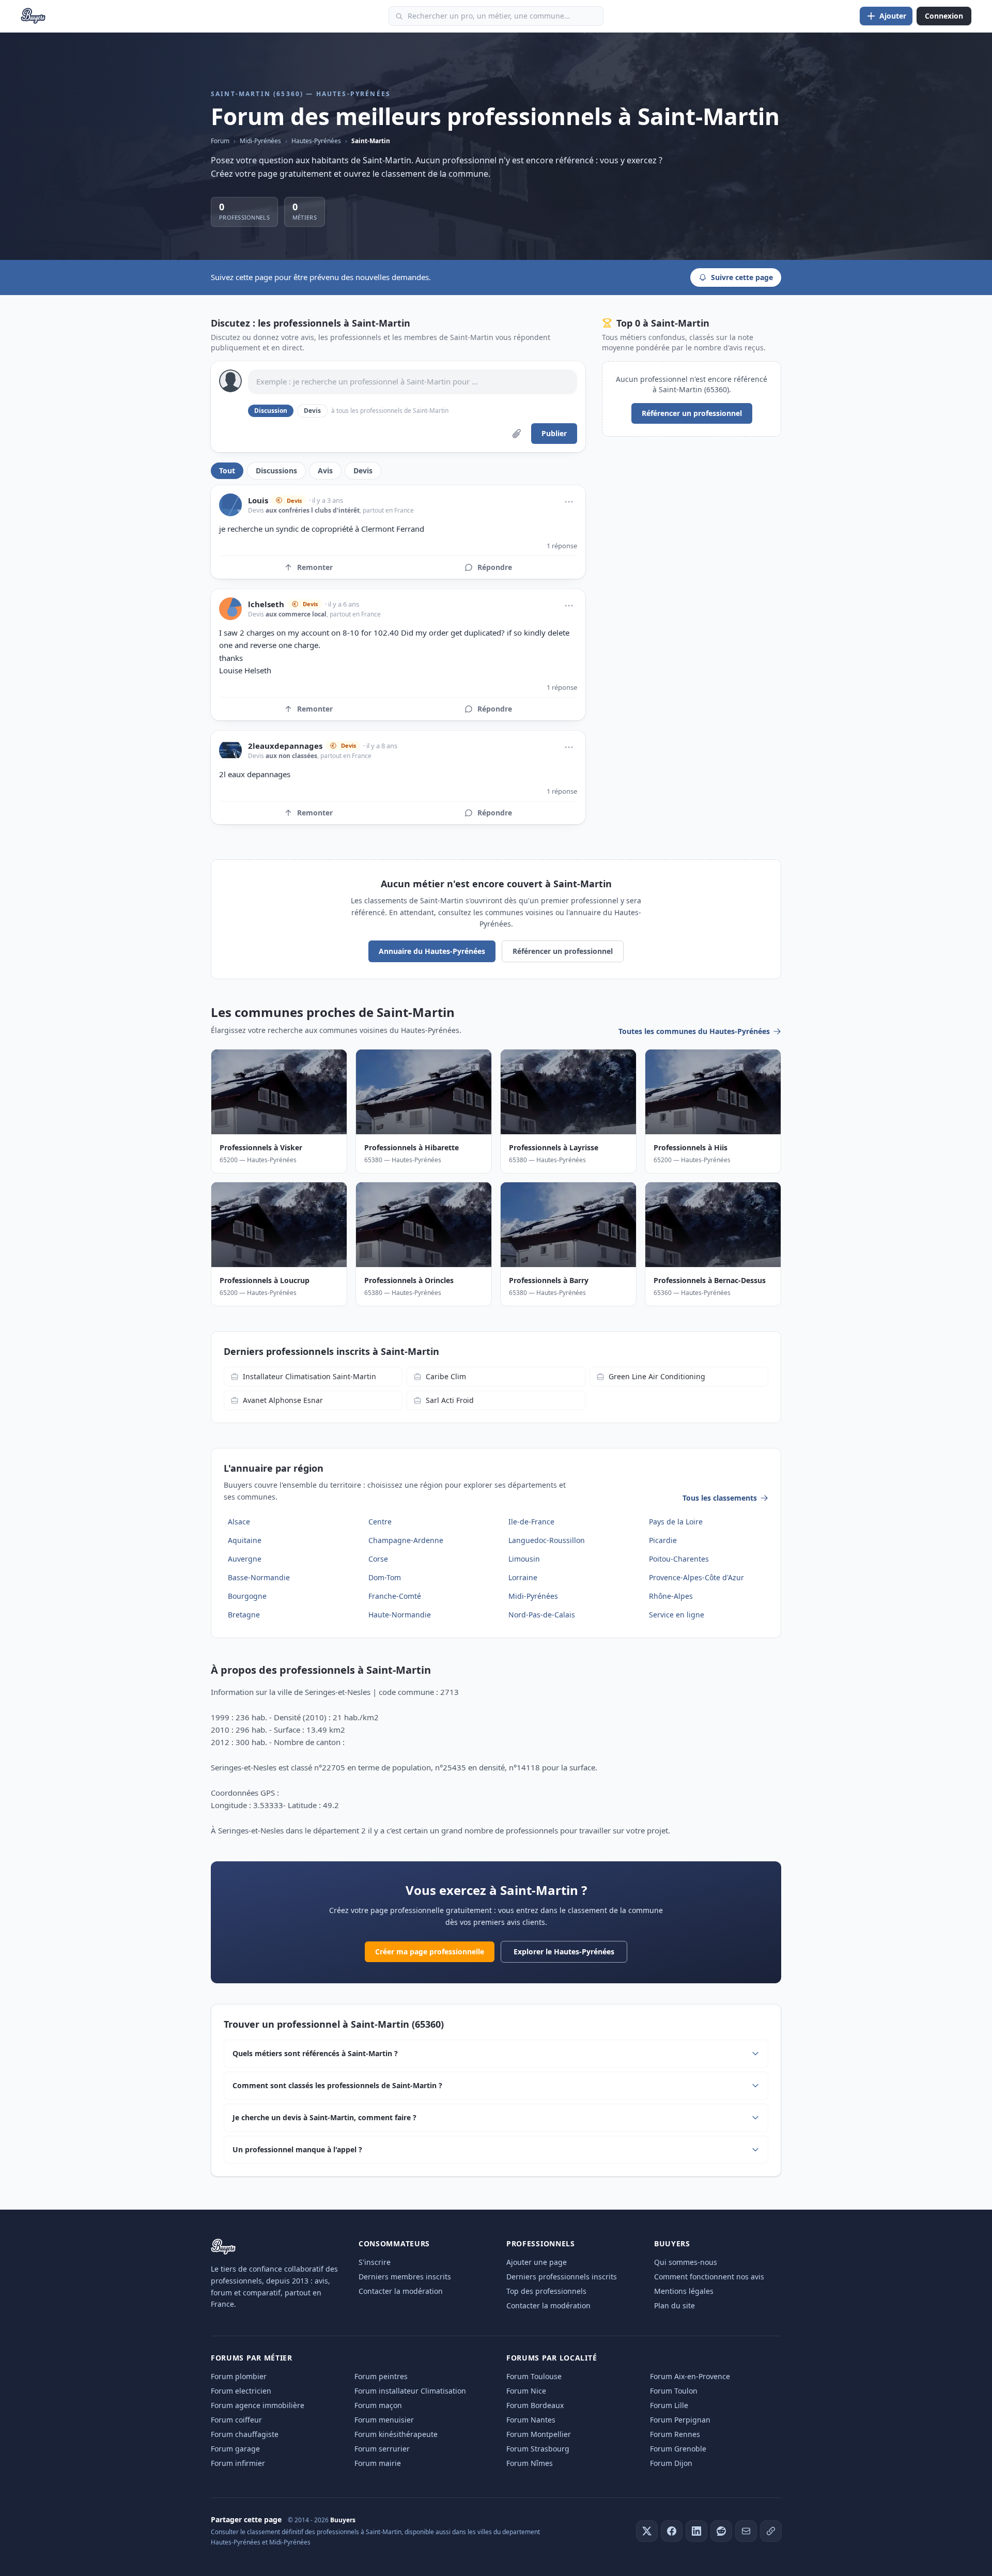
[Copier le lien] (771, 2531)
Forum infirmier (238, 2463)
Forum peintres (381, 2376)
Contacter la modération (401, 2291)
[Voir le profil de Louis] (230, 505)
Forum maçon (378, 2405)
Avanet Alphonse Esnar (283, 1400)
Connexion (944, 16)
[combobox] (496, 16)
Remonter (315, 567)
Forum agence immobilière (258, 2405)
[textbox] (413, 382)
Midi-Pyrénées (260, 141)
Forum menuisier (384, 2420)
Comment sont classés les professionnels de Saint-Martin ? (337, 2085)
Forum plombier (239, 2376)
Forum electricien (241, 2391)
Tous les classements (720, 1498)
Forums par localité (552, 2358)
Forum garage (235, 2449)
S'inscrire (375, 2262)
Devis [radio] (312, 411)
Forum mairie (378, 2463)
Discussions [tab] (276, 471)
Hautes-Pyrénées (316, 141)
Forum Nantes (531, 2420)
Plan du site (675, 2305)
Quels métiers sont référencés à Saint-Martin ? (315, 2053)
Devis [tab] (363, 471)
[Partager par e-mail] (746, 2531)
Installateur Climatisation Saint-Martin (309, 1376)
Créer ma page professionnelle (430, 1952)
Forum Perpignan (680, 2420)
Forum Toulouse (534, 2376)
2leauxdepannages (285, 746)
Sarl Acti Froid (450, 1400)
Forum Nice (526, 2391)
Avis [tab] (325, 471)
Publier (554, 433)
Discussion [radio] (271, 411)
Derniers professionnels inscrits (562, 2277)
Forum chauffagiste (245, 2434)
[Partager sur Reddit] (721, 2531)
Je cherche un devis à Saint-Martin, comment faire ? (324, 2117)
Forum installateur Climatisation (410, 2391)
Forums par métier (252, 2358)
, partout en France (387, 510)
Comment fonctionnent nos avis (709, 2277)
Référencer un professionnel (692, 413)
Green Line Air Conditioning (657, 1376)
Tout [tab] (227, 471)
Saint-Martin (371, 141)
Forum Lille (669, 2405)
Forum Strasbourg (538, 2449)
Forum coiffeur (236, 2420)
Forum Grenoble (678, 2449)
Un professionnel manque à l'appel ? (297, 2149)
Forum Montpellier (539, 2434)
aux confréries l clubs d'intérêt (313, 510)
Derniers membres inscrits (405, 2277)
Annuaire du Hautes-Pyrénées (432, 951)
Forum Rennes (675, 2434)
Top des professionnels (546, 2291)
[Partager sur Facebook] (672, 2531)
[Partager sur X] (647, 2531)
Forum (220, 141)
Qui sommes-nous (686, 2262)
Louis (258, 500)
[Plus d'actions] (569, 502)
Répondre (495, 567)
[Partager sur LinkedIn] (696, 2531)
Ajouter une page (537, 2262)
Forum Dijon (671, 2463)
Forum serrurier (382, 2449)
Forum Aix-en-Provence (690, 2376)
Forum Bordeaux (535, 2405)
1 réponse (562, 546)
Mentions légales (684, 2291)
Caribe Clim (446, 1376)
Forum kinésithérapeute (396, 2434)
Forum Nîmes (530, 2463)
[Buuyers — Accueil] (33, 16)
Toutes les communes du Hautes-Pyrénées (694, 1031)
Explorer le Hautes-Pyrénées (564, 1952)
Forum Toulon (674, 2391)
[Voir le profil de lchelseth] (230, 609)
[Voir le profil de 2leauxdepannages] (230, 750)
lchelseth (266, 604)
